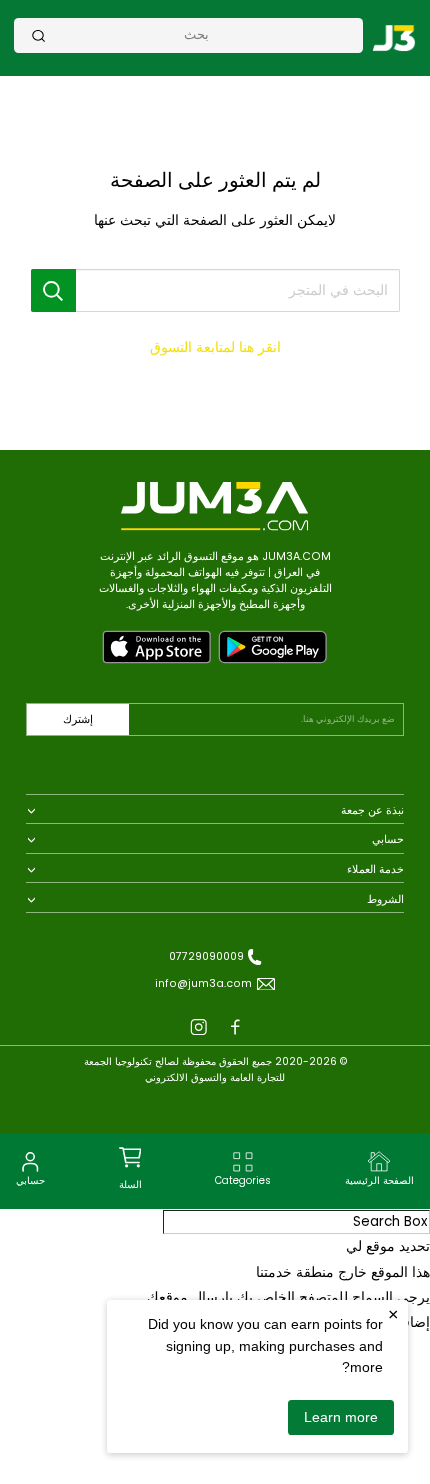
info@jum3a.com (203, 983)
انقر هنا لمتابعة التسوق (215, 347)
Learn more (341, 1417)
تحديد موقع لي (388, 1246)
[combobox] (196, 35)
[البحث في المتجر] (54, 290)
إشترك (78, 719)
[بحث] (39, 35)
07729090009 (206, 956)
